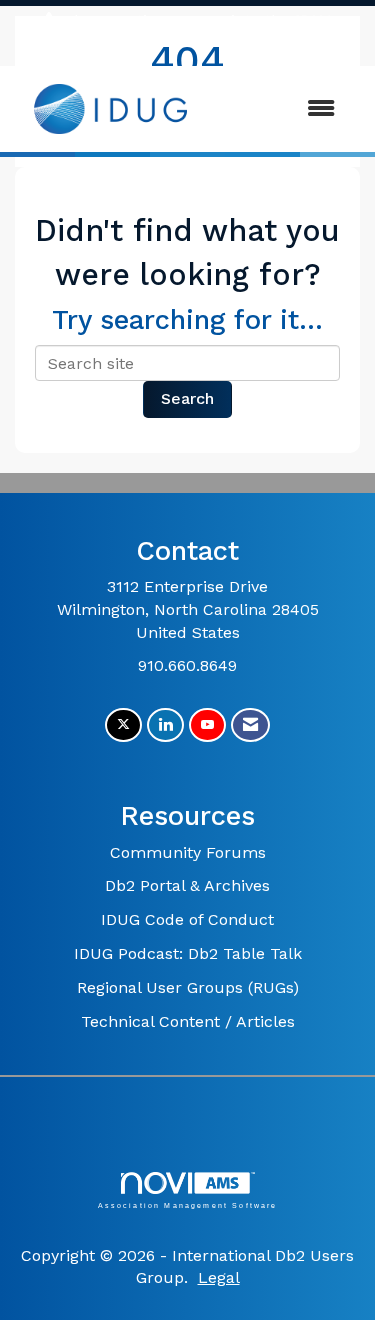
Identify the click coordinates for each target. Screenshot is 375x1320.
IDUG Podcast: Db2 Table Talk (188, 953)
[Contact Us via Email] (250, 725)
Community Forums (188, 852)
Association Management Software (188, 1205)
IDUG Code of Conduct (187, 919)
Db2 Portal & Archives (187, 885)
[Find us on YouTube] (207, 725)
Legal (219, 1277)
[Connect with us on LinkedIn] (165, 725)
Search (187, 398)
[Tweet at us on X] (123, 725)
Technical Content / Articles (188, 1021)
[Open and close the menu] (280, 109)
